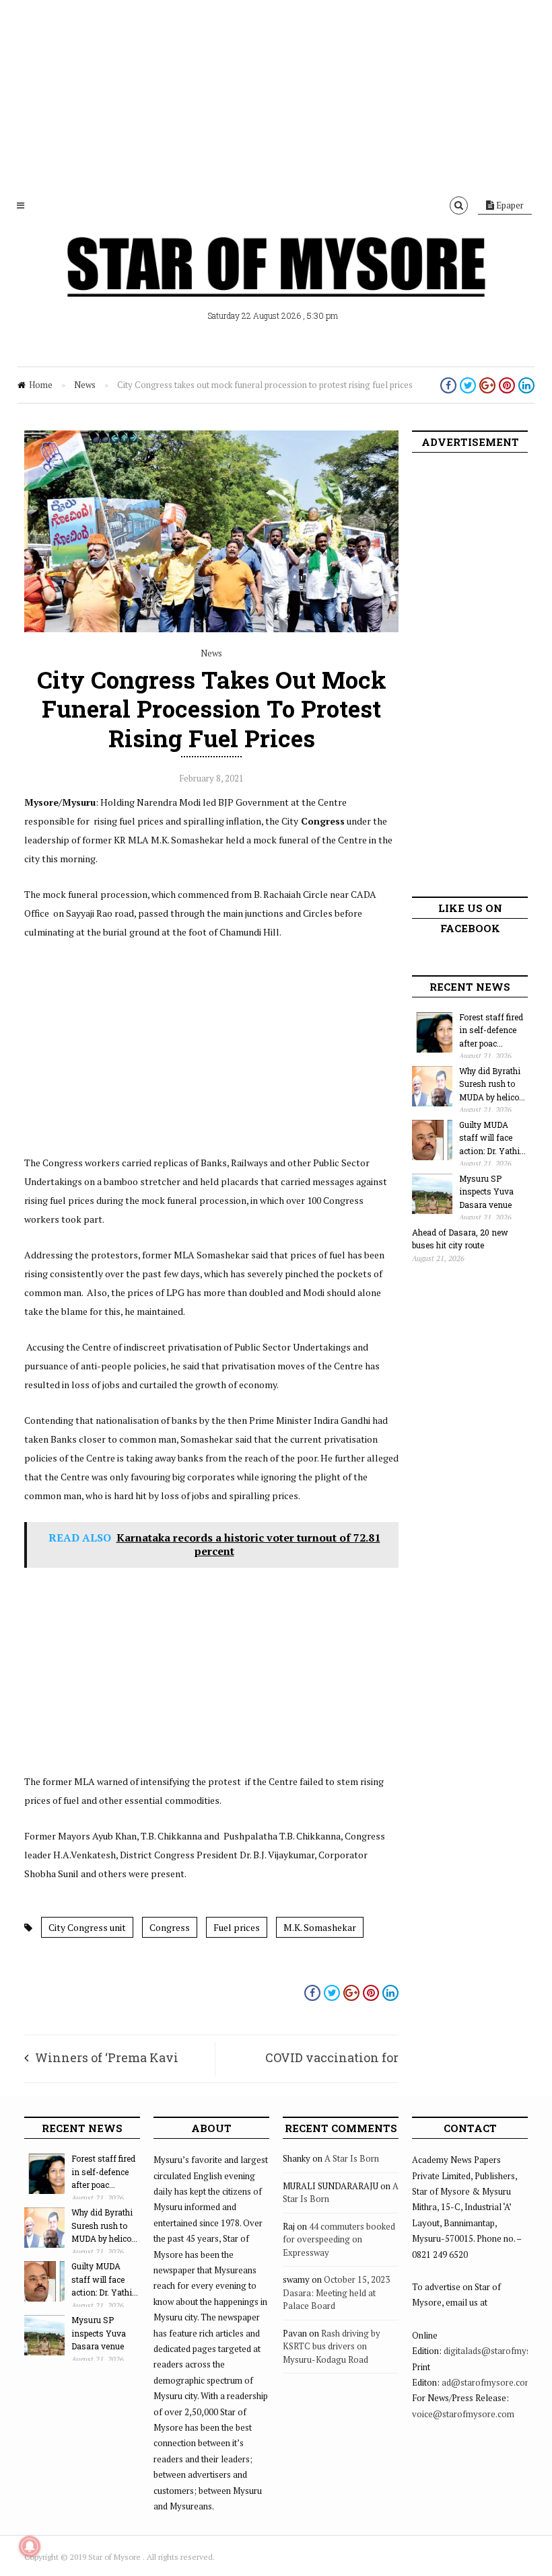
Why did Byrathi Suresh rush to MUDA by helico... (492, 1084)
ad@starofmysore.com (487, 2382)
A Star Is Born (352, 2158)
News (85, 385)
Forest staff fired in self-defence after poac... (491, 1030)
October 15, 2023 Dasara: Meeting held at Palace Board (336, 2293)
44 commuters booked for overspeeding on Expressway (339, 2239)
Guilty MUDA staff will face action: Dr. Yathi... (492, 1138)
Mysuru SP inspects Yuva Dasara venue (486, 1191)
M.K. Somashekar (320, 1927)
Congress (170, 1927)
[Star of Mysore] (276, 282)
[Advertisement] (276, 94)
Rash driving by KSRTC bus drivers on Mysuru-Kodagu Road (332, 2346)
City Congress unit (87, 1927)
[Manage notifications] (30, 2546)
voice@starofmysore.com (463, 2414)
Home (41, 385)
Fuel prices (237, 1927)
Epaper (509, 205)
